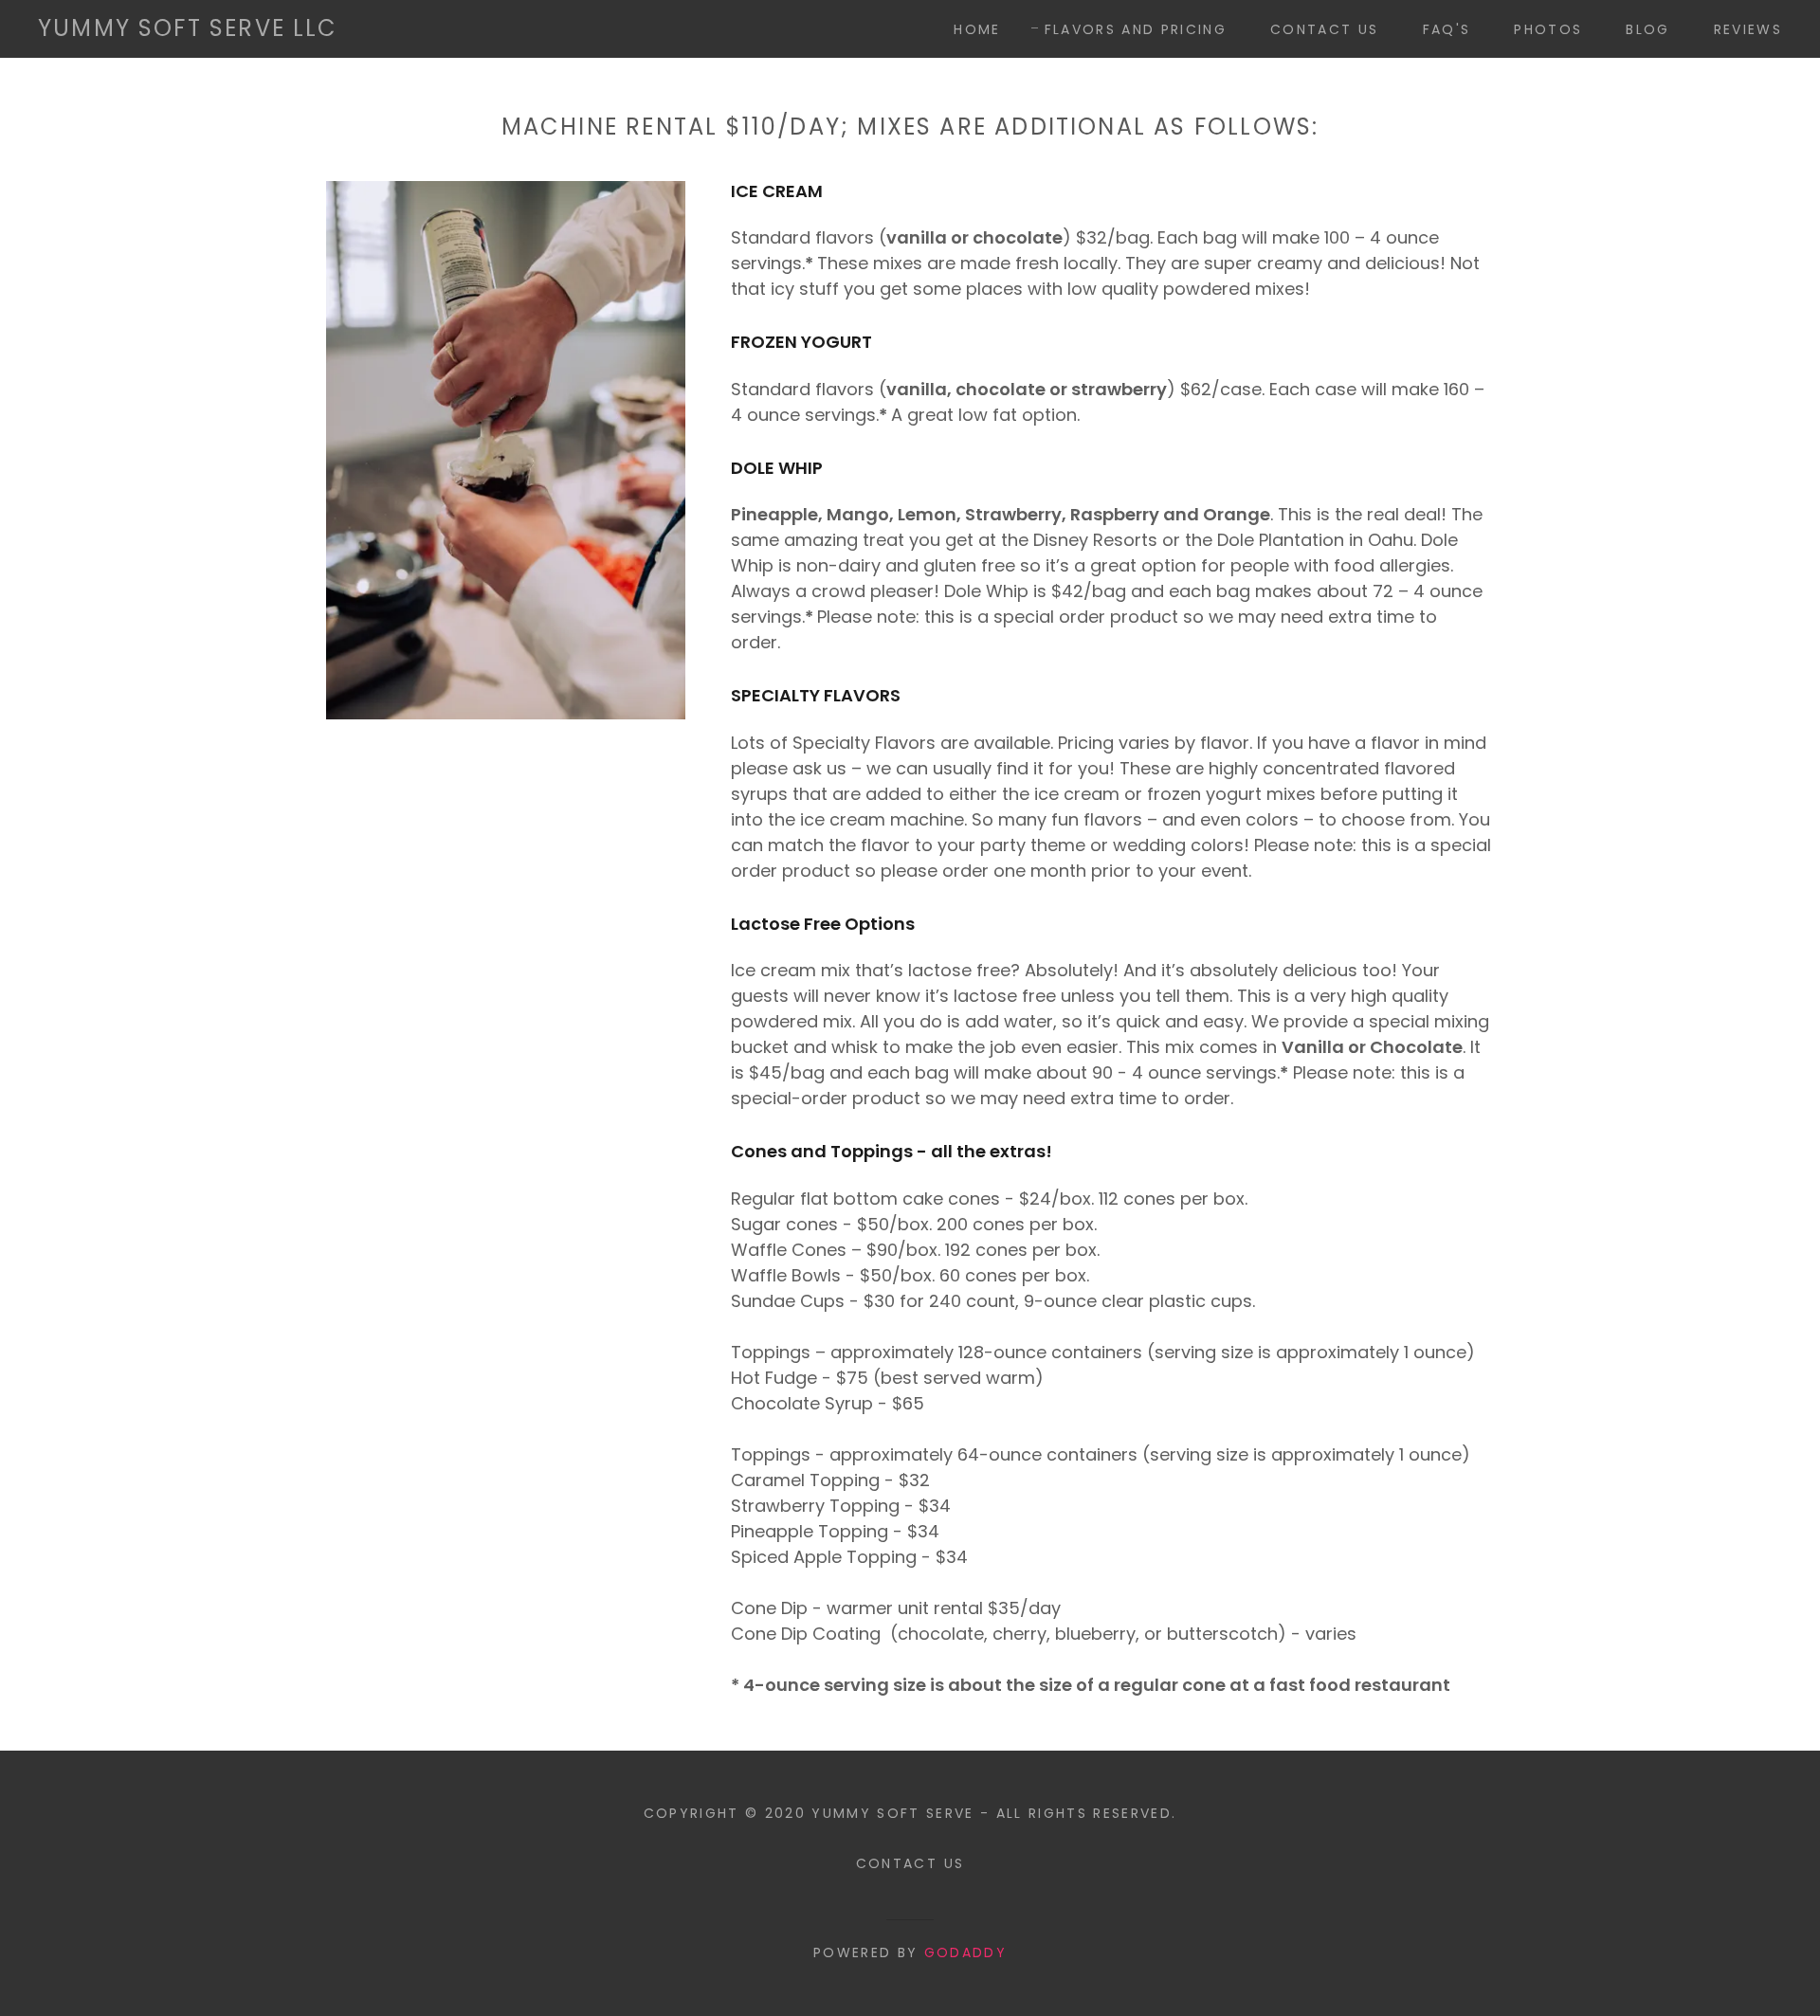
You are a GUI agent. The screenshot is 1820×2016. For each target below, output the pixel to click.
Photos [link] (1548, 29)
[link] (188, 30)
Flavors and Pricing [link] (1136, 29)
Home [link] (977, 29)
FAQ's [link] (1447, 29)
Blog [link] (1647, 29)
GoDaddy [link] (965, 1952)
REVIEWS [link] (1748, 29)
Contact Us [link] (1324, 29)
